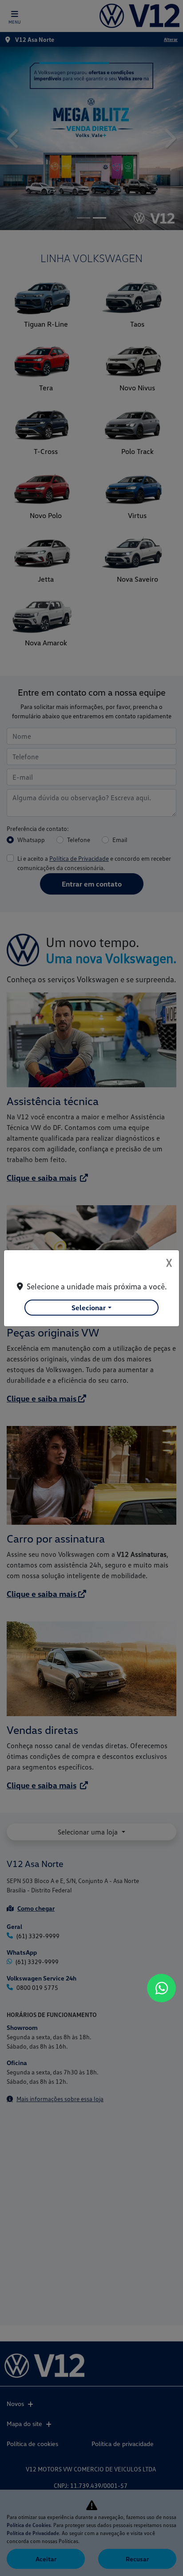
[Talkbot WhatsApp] (161, 1988)
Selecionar (89, 1308)
